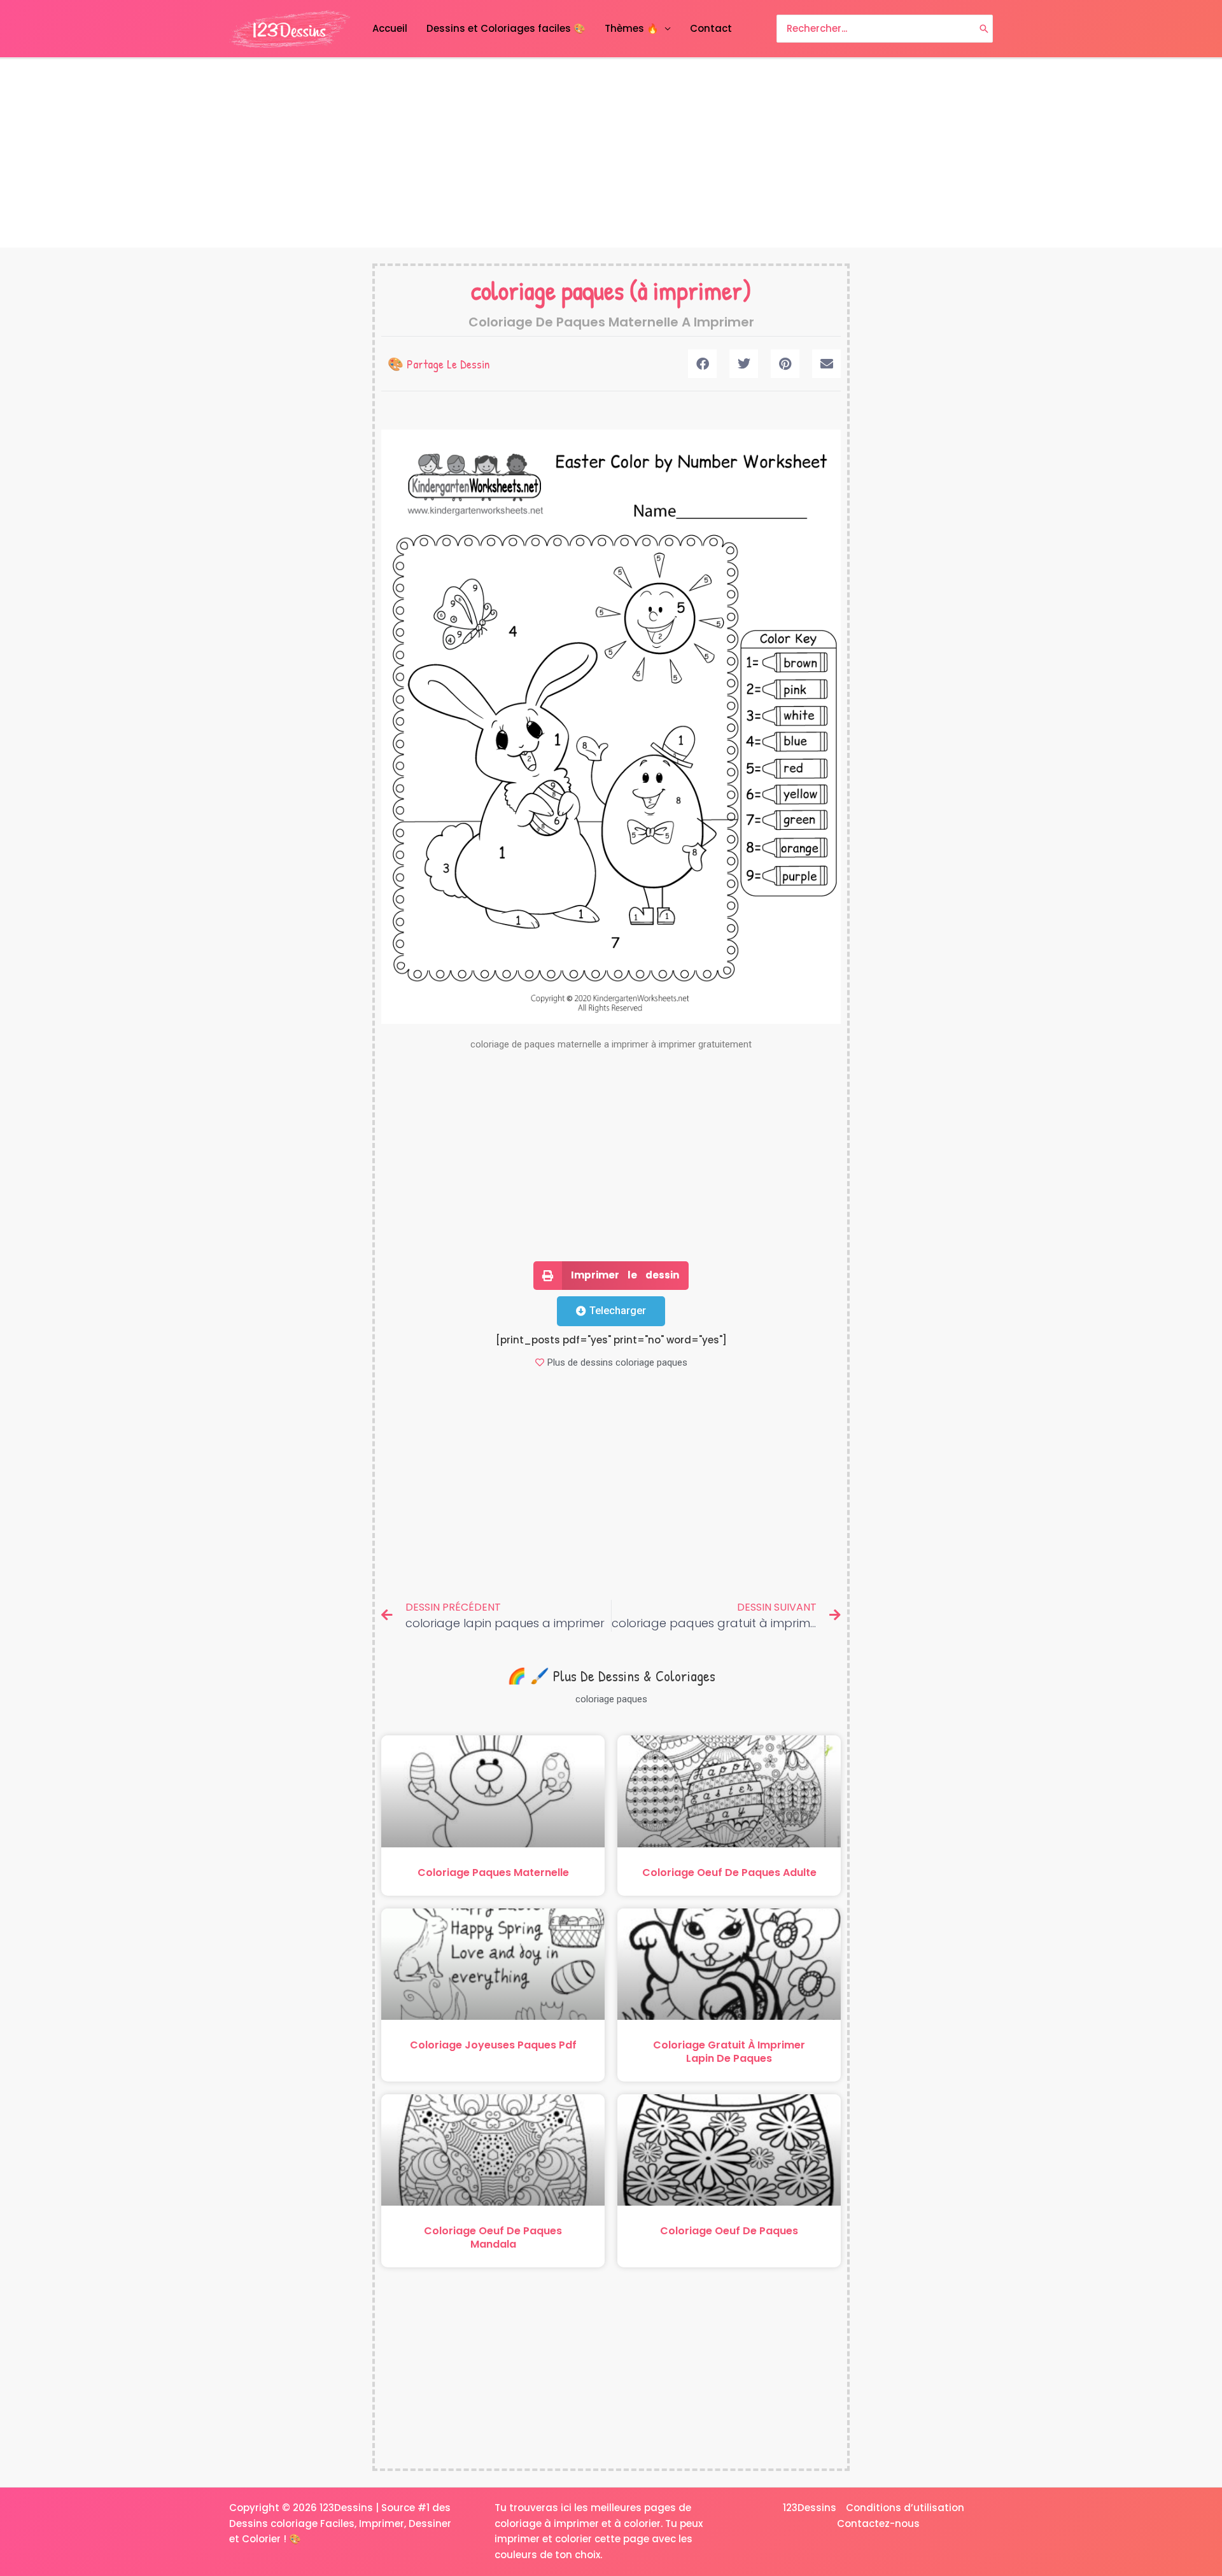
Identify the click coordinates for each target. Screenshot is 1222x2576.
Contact (711, 28)
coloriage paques (547, 290)
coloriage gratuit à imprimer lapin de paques (729, 2052)
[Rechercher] (984, 29)
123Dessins (810, 2508)
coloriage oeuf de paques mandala (493, 2237)
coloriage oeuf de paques (729, 2231)
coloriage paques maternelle (493, 1872)
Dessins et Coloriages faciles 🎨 (506, 28)
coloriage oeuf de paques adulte (729, 1872)
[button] (702, 364)
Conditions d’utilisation (905, 2508)
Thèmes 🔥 (632, 28)
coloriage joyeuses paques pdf (493, 2045)
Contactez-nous (878, 2523)
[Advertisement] (611, 153)
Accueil (390, 28)
